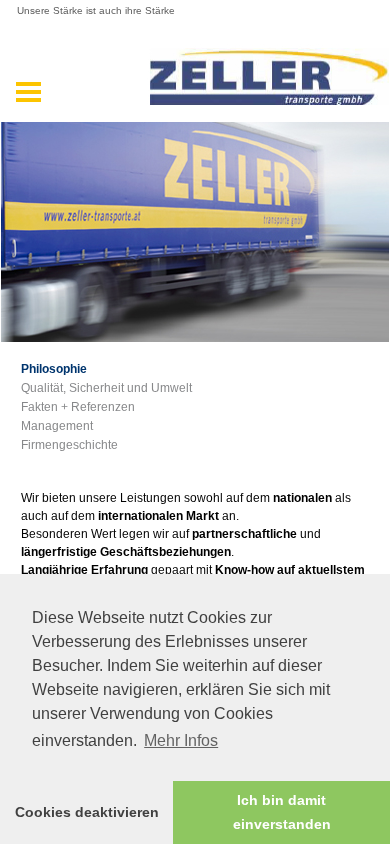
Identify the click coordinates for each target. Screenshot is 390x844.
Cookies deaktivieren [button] (87, 812)
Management (57, 426)
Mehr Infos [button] (181, 740)
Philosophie (54, 369)
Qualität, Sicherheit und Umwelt (106, 388)
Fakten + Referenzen (78, 407)
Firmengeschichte (69, 445)
